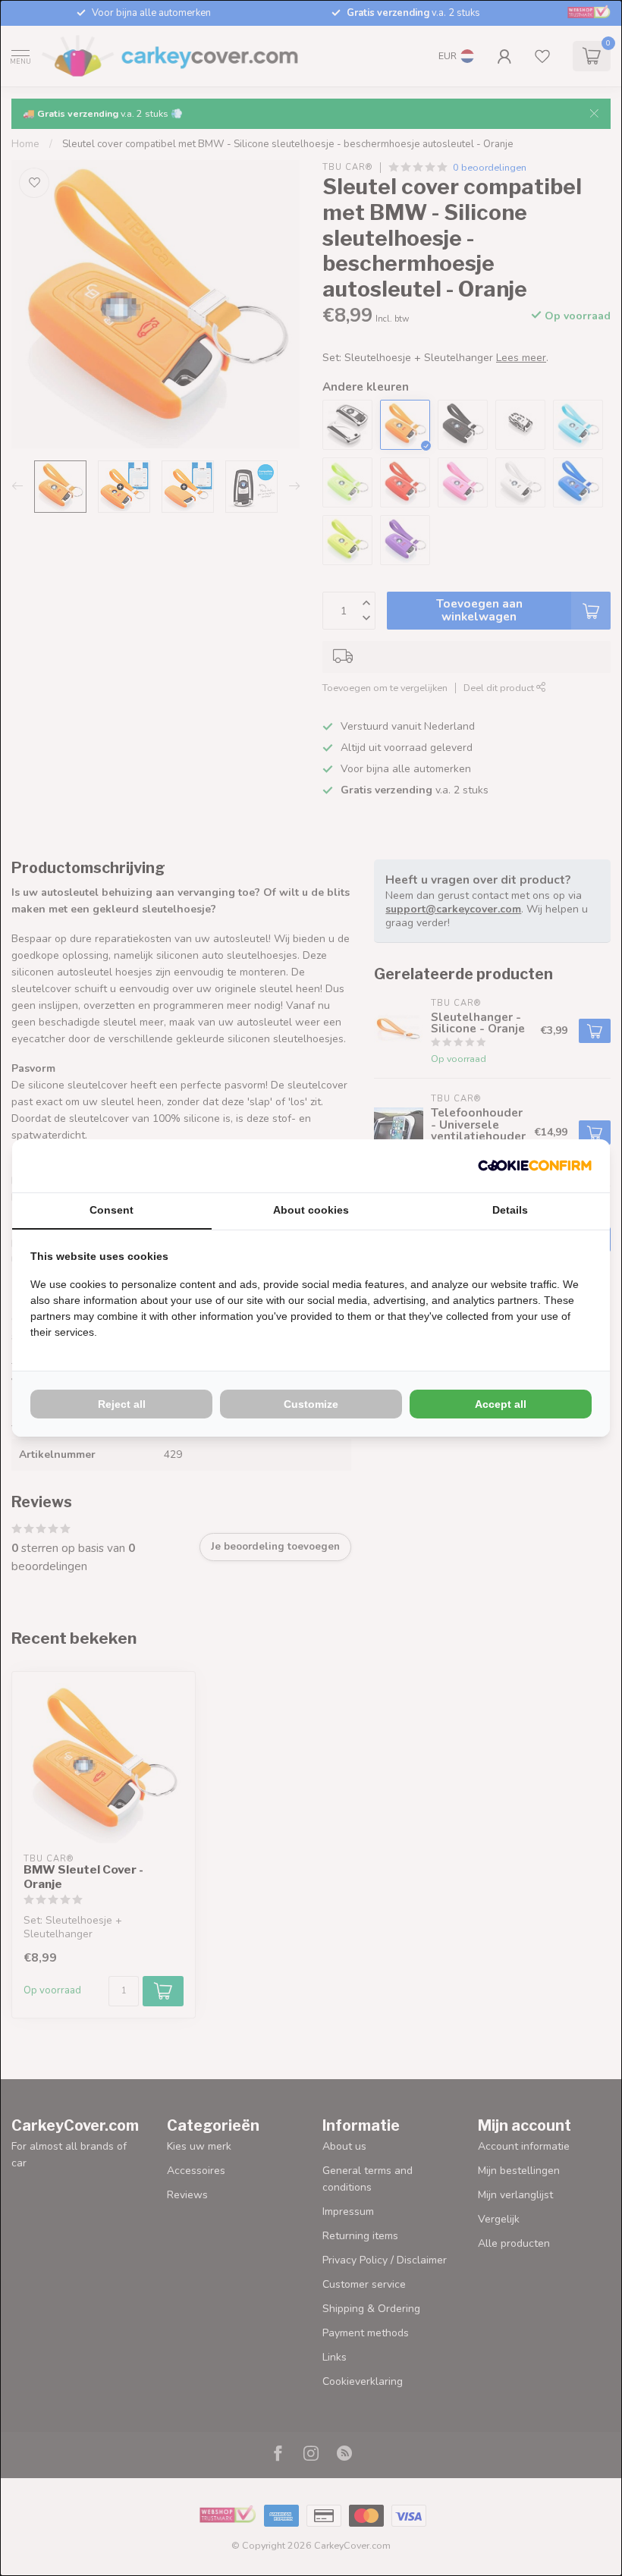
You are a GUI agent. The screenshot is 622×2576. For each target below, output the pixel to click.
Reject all (122, 1404)
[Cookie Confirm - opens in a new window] (535, 1166)
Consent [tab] (112, 1210)
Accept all (501, 1404)
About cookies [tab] (311, 1210)
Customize (311, 1404)
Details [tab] (510, 1210)
